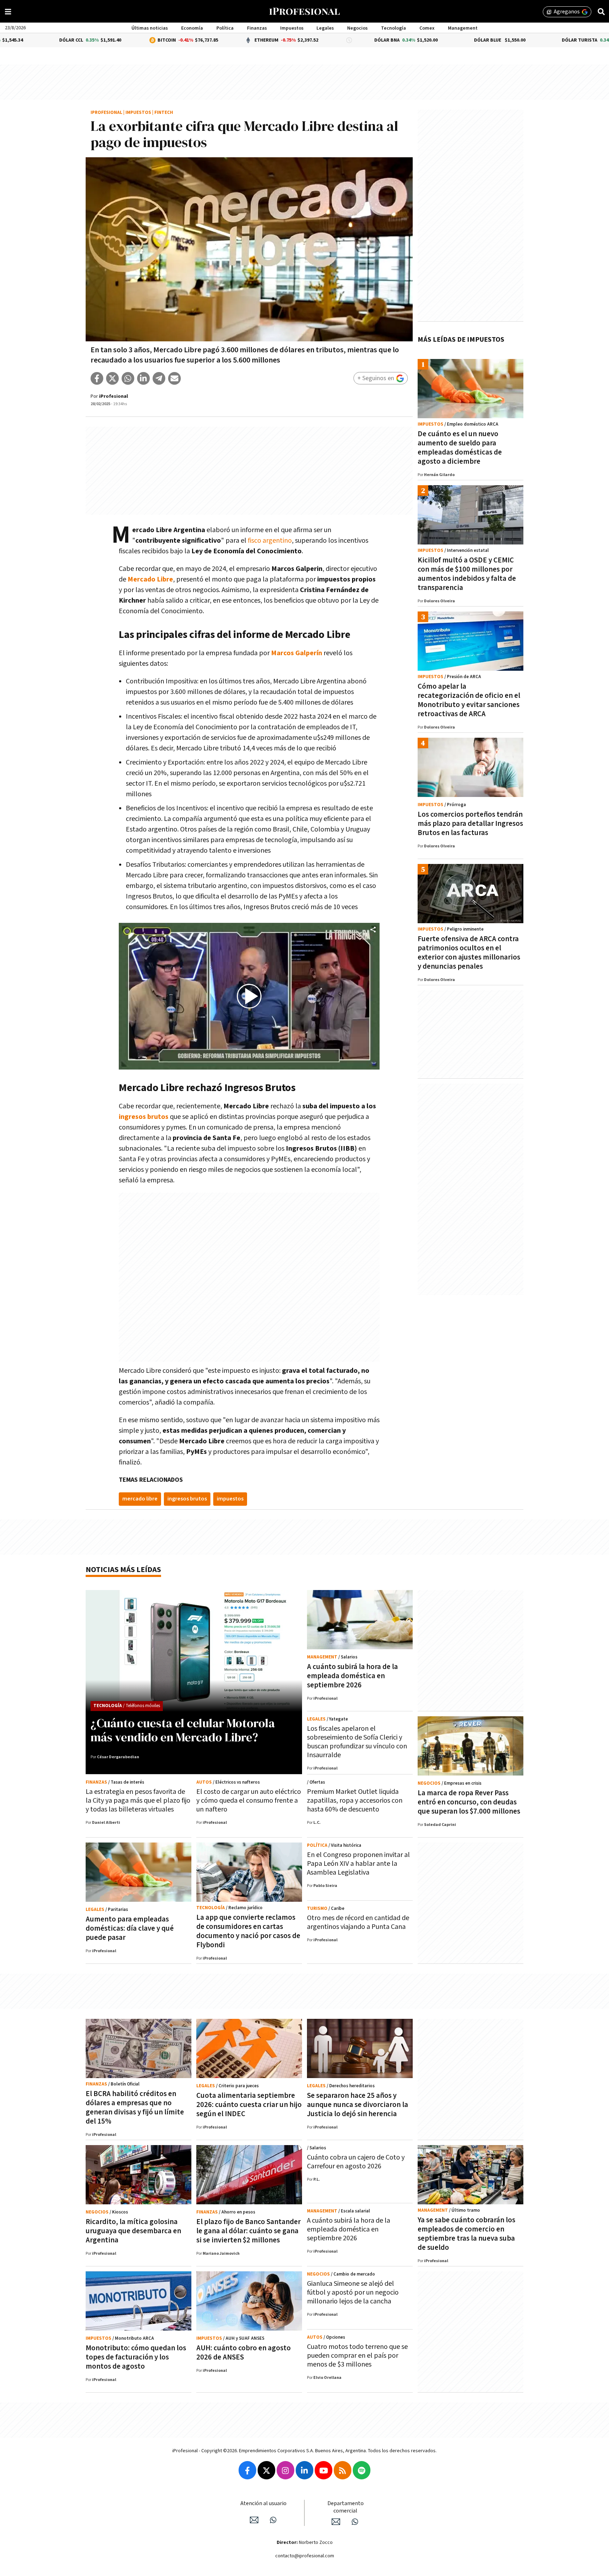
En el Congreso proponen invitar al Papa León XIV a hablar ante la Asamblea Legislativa (358, 1864)
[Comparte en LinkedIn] (143, 378)
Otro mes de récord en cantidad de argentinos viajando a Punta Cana (358, 1922)
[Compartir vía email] (174, 378)
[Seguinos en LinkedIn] (304, 2470)
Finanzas (257, 28)
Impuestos (292, 28)
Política (225, 28)
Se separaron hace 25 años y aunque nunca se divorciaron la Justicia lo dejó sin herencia (358, 2105)
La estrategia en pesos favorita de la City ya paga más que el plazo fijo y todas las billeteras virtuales (138, 1801)
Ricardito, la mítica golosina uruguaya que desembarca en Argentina (133, 2231)
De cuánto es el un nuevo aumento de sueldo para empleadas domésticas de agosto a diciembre (460, 448)
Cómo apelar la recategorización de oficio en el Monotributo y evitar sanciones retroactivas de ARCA (469, 700)
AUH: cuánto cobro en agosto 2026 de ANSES (244, 2353)
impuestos (230, 1499)
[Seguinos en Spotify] (362, 2470)
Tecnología (393, 28)
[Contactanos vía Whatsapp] (273, 2520)
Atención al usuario (263, 2504)
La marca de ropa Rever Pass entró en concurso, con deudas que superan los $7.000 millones (469, 1802)
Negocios (357, 28)
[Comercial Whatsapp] (355, 2522)
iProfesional (106, 113)
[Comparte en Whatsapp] (128, 378)
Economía (192, 28)
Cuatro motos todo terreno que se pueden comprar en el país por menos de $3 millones (357, 2356)
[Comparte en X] (112, 378)
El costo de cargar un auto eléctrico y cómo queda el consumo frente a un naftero (249, 1801)
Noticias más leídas (123, 1570)
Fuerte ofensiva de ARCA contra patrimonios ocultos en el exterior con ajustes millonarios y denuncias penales (469, 953)
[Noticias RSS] (343, 2470)
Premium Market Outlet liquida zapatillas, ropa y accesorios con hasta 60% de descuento (355, 1801)
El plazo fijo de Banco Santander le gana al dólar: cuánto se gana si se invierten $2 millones (248, 2231)
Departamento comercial (346, 2507)
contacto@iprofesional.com (305, 2556)
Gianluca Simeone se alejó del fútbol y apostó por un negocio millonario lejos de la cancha (353, 2292)
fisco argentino (270, 541)
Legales (325, 28)
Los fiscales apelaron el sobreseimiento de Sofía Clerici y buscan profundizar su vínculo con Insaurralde (357, 1742)
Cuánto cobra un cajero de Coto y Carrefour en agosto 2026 (356, 2162)
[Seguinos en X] (266, 2470)
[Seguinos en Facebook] (247, 2470)
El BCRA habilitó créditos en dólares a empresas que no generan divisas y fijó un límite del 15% (135, 2108)
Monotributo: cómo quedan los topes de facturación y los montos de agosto (136, 2357)
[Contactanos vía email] (254, 2520)
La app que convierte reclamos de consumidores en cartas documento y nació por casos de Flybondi (248, 1931)
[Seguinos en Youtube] (324, 2470)
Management (463, 28)
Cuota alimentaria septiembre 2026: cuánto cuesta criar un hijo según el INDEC (249, 2105)
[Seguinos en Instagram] (285, 2470)
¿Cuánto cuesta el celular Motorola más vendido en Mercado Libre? (183, 1730)
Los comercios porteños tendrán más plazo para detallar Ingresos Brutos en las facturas (470, 824)
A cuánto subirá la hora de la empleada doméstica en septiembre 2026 (352, 1676)
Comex (427, 28)
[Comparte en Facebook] (97, 378)
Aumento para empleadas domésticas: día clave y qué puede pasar (130, 1928)
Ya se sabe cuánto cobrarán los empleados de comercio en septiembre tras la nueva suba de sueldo (466, 2234)
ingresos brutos (144, 1117)
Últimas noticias (150, 28)
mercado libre (140, 1499)
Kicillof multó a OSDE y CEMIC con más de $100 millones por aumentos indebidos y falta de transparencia (467, 574)
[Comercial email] (336, 2522)
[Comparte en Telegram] (159, 378)
